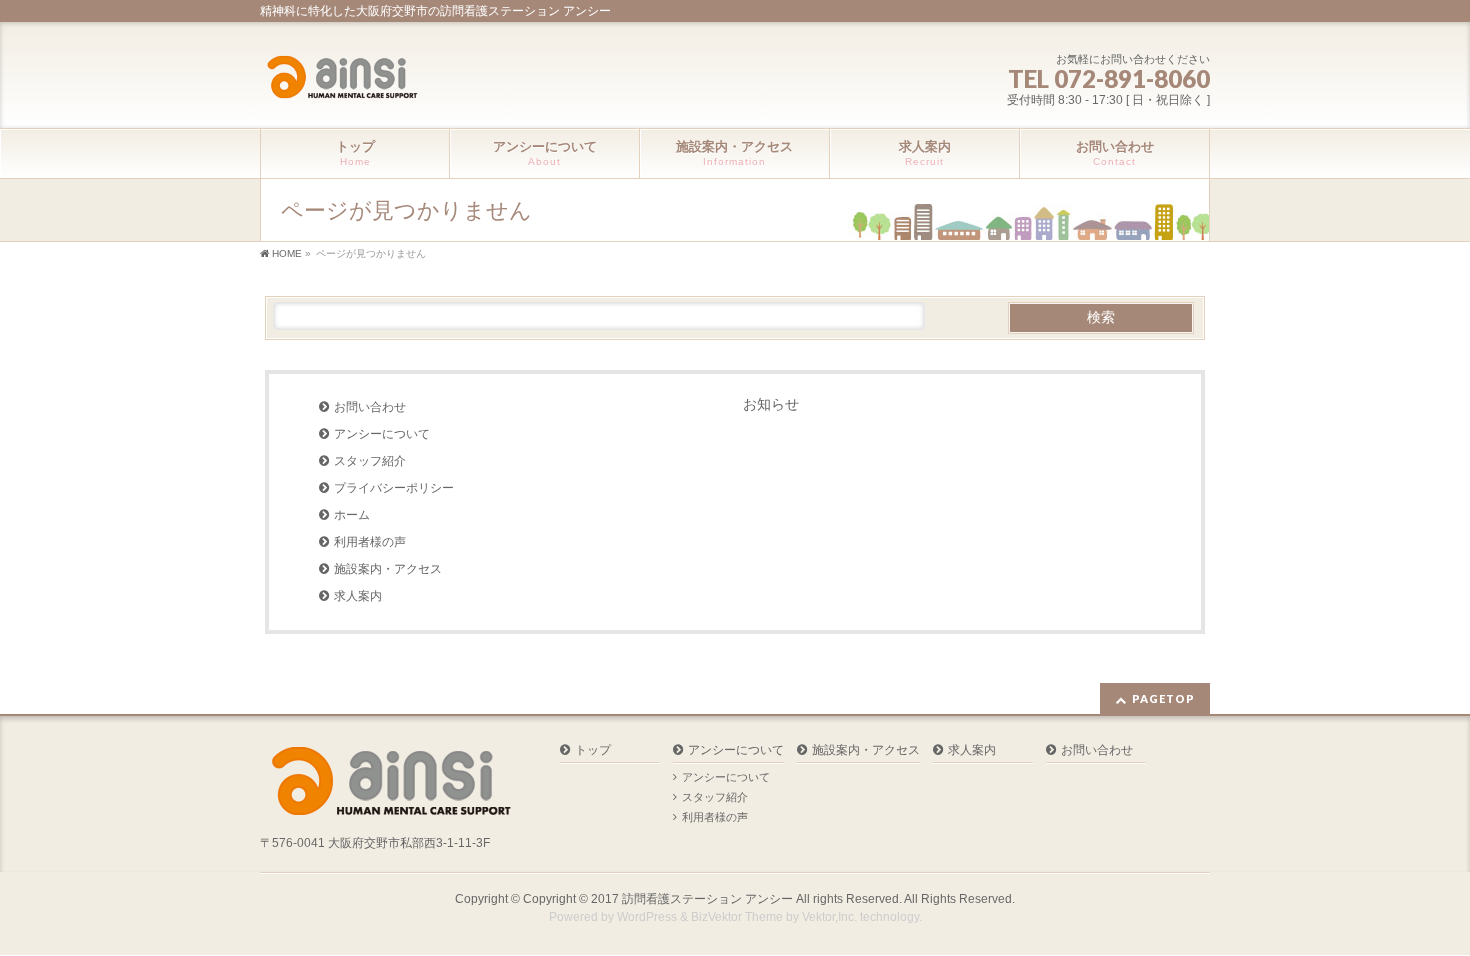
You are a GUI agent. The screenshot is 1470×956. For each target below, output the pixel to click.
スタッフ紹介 (370, 461)
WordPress (647, 917)
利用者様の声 (370, 542)
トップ (593, 750)
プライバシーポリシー (394, 488)
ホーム (352, 515)
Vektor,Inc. (829, 917)
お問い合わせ (370, 407)
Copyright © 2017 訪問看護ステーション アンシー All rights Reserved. (713, 899)
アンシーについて (382, 434)
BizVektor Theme (737, 917)
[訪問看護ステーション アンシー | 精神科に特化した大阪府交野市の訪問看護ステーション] (341, 79)
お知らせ (771, 404)
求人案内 (358, 596)
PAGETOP (1163, 698)
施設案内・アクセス (388, 569)
